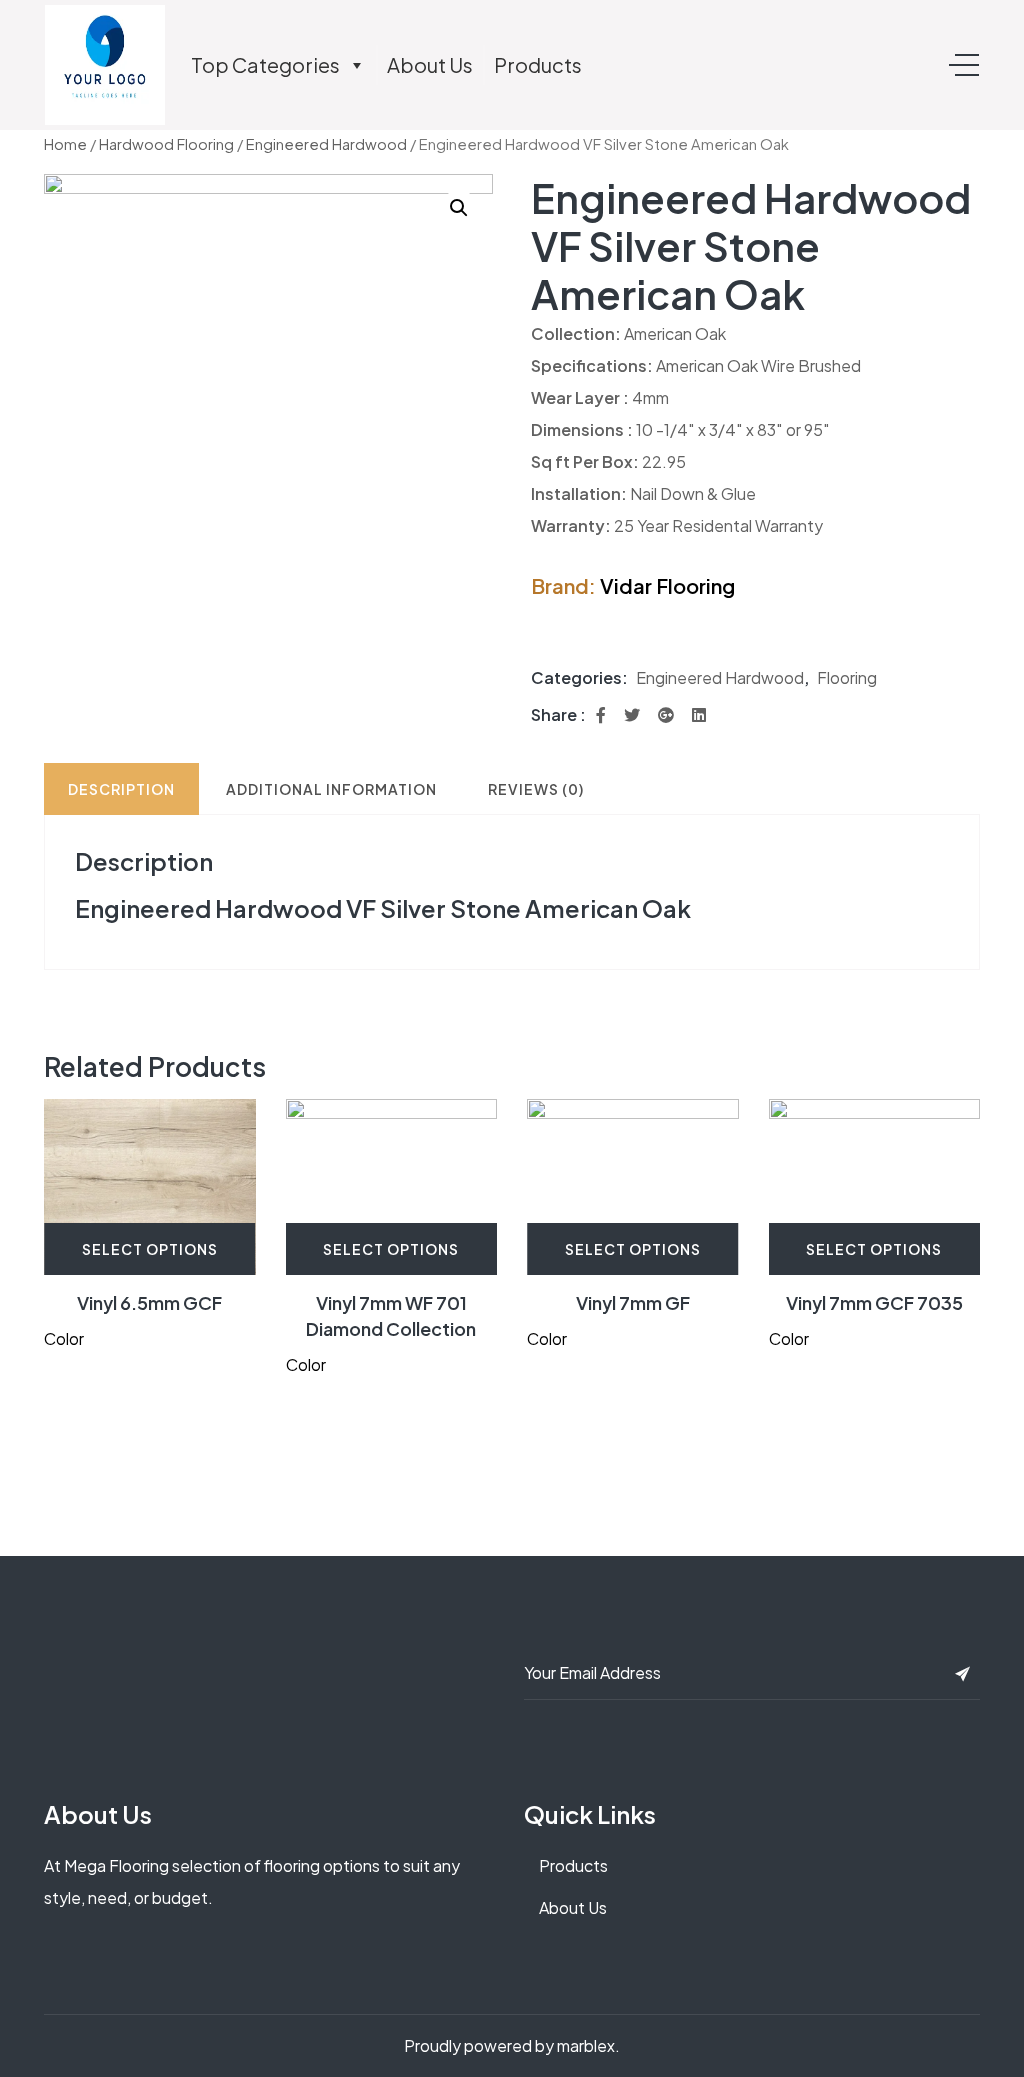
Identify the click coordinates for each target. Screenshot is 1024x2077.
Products (538, 64)
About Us (430, 64)
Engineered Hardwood (326, 144)
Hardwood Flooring (166, 144)
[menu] (964, 65)
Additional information (331, 789)
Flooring (847, 677)
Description (121, 789)
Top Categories (265, 64)
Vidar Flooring (667, 585)
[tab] (121, 789)
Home (65, 144)
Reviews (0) (536, 789)
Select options (150, 1249)
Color (64, 1338)
